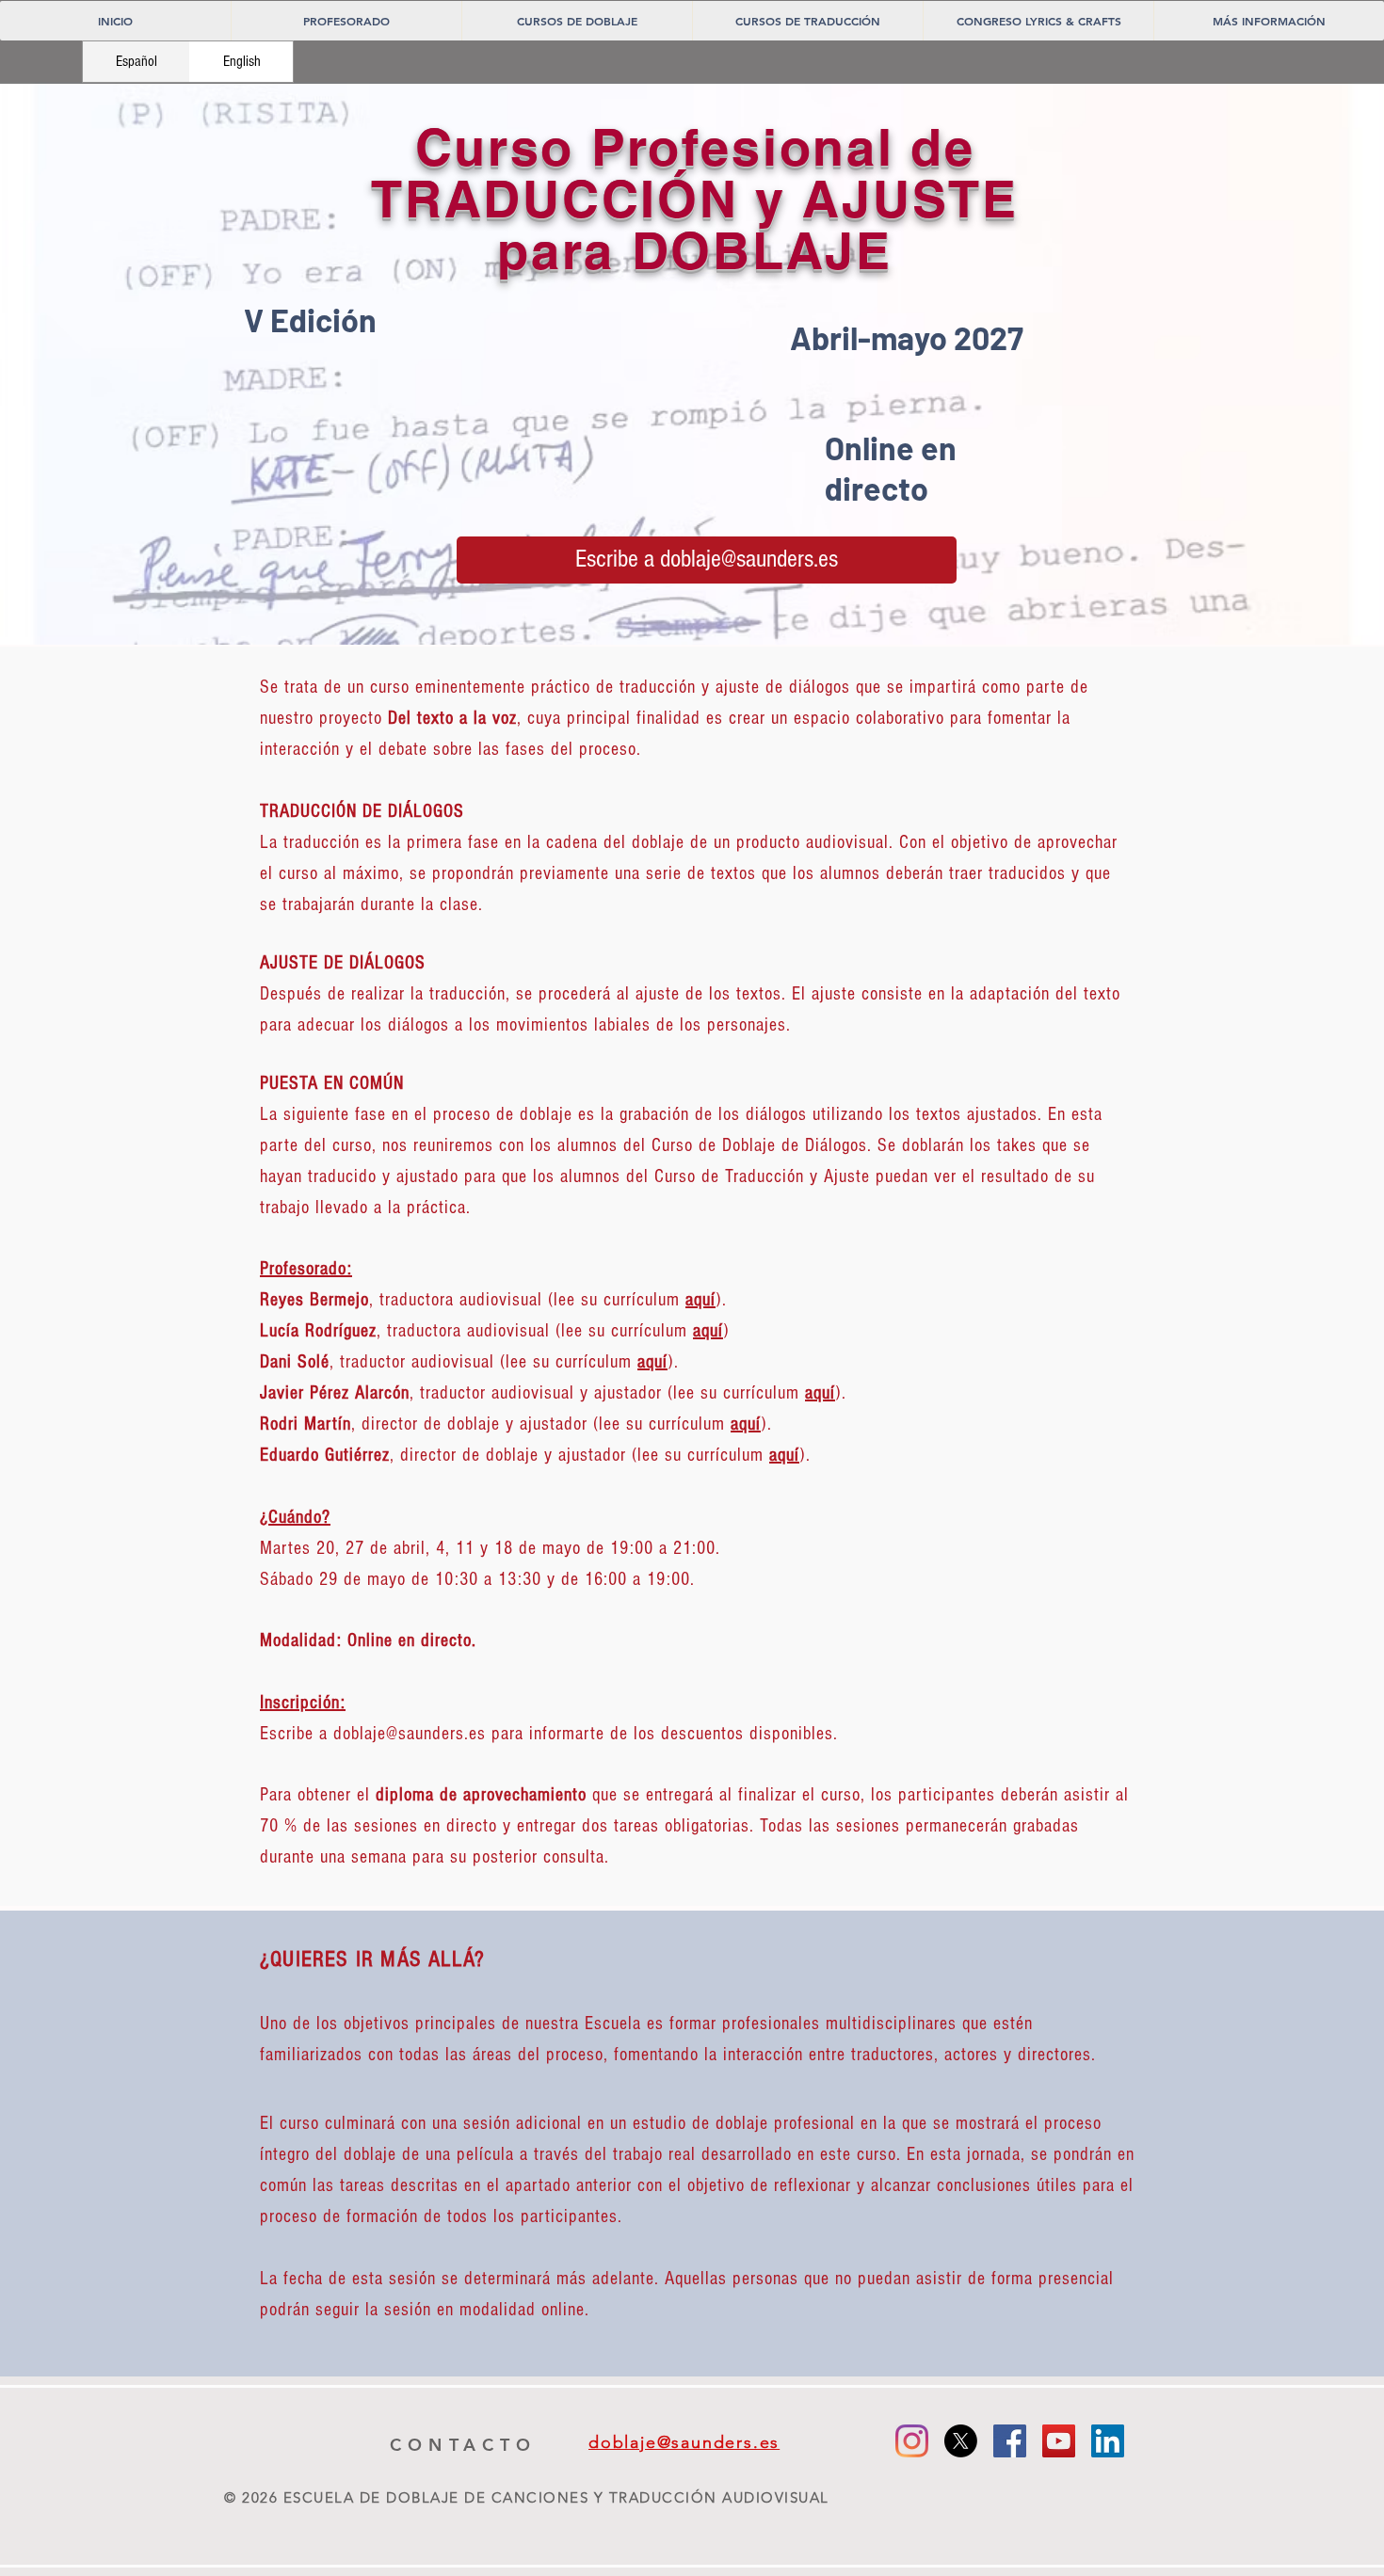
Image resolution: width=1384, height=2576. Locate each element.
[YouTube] (1059, 2441)
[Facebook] (1010, 2441)
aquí (708, 1331)
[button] (577, 21)
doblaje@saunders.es (410, 1734)
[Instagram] (912, 2441)
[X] (961, 2441)
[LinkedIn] (1108, 2441)
